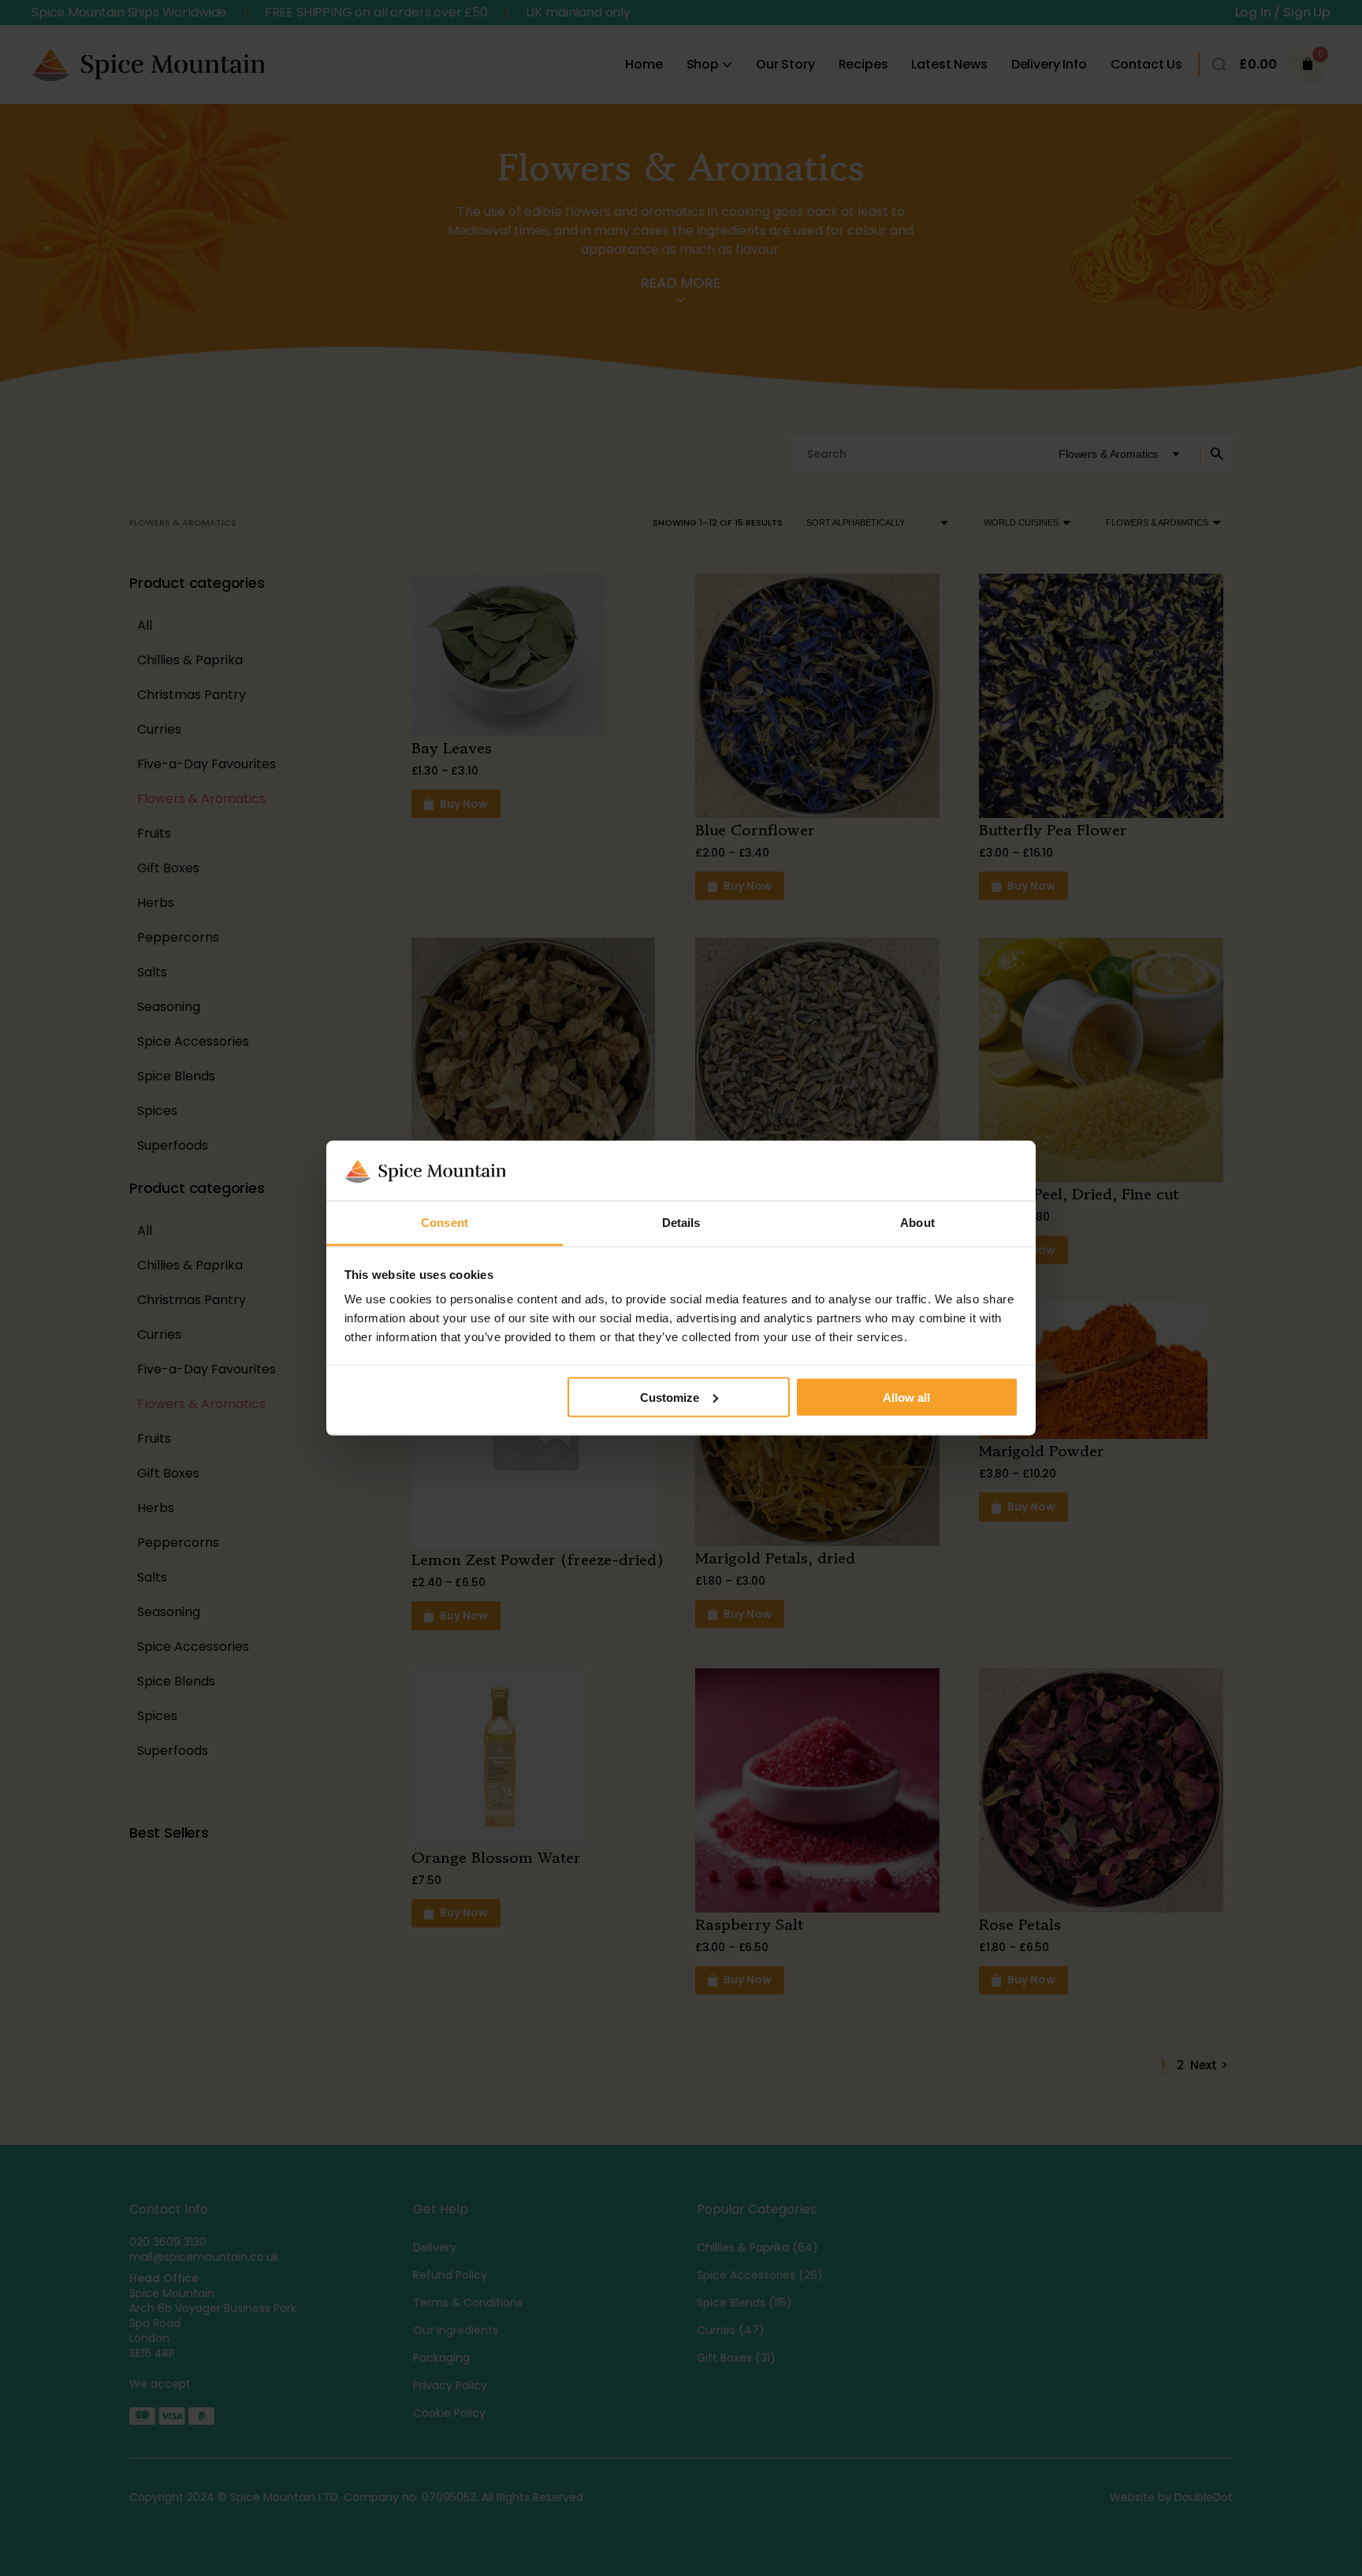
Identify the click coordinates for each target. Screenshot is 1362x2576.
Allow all (906, 1397)
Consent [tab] (445, 1223)
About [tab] (917, 1223)
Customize (670, 1397)
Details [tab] (681, 1223)
